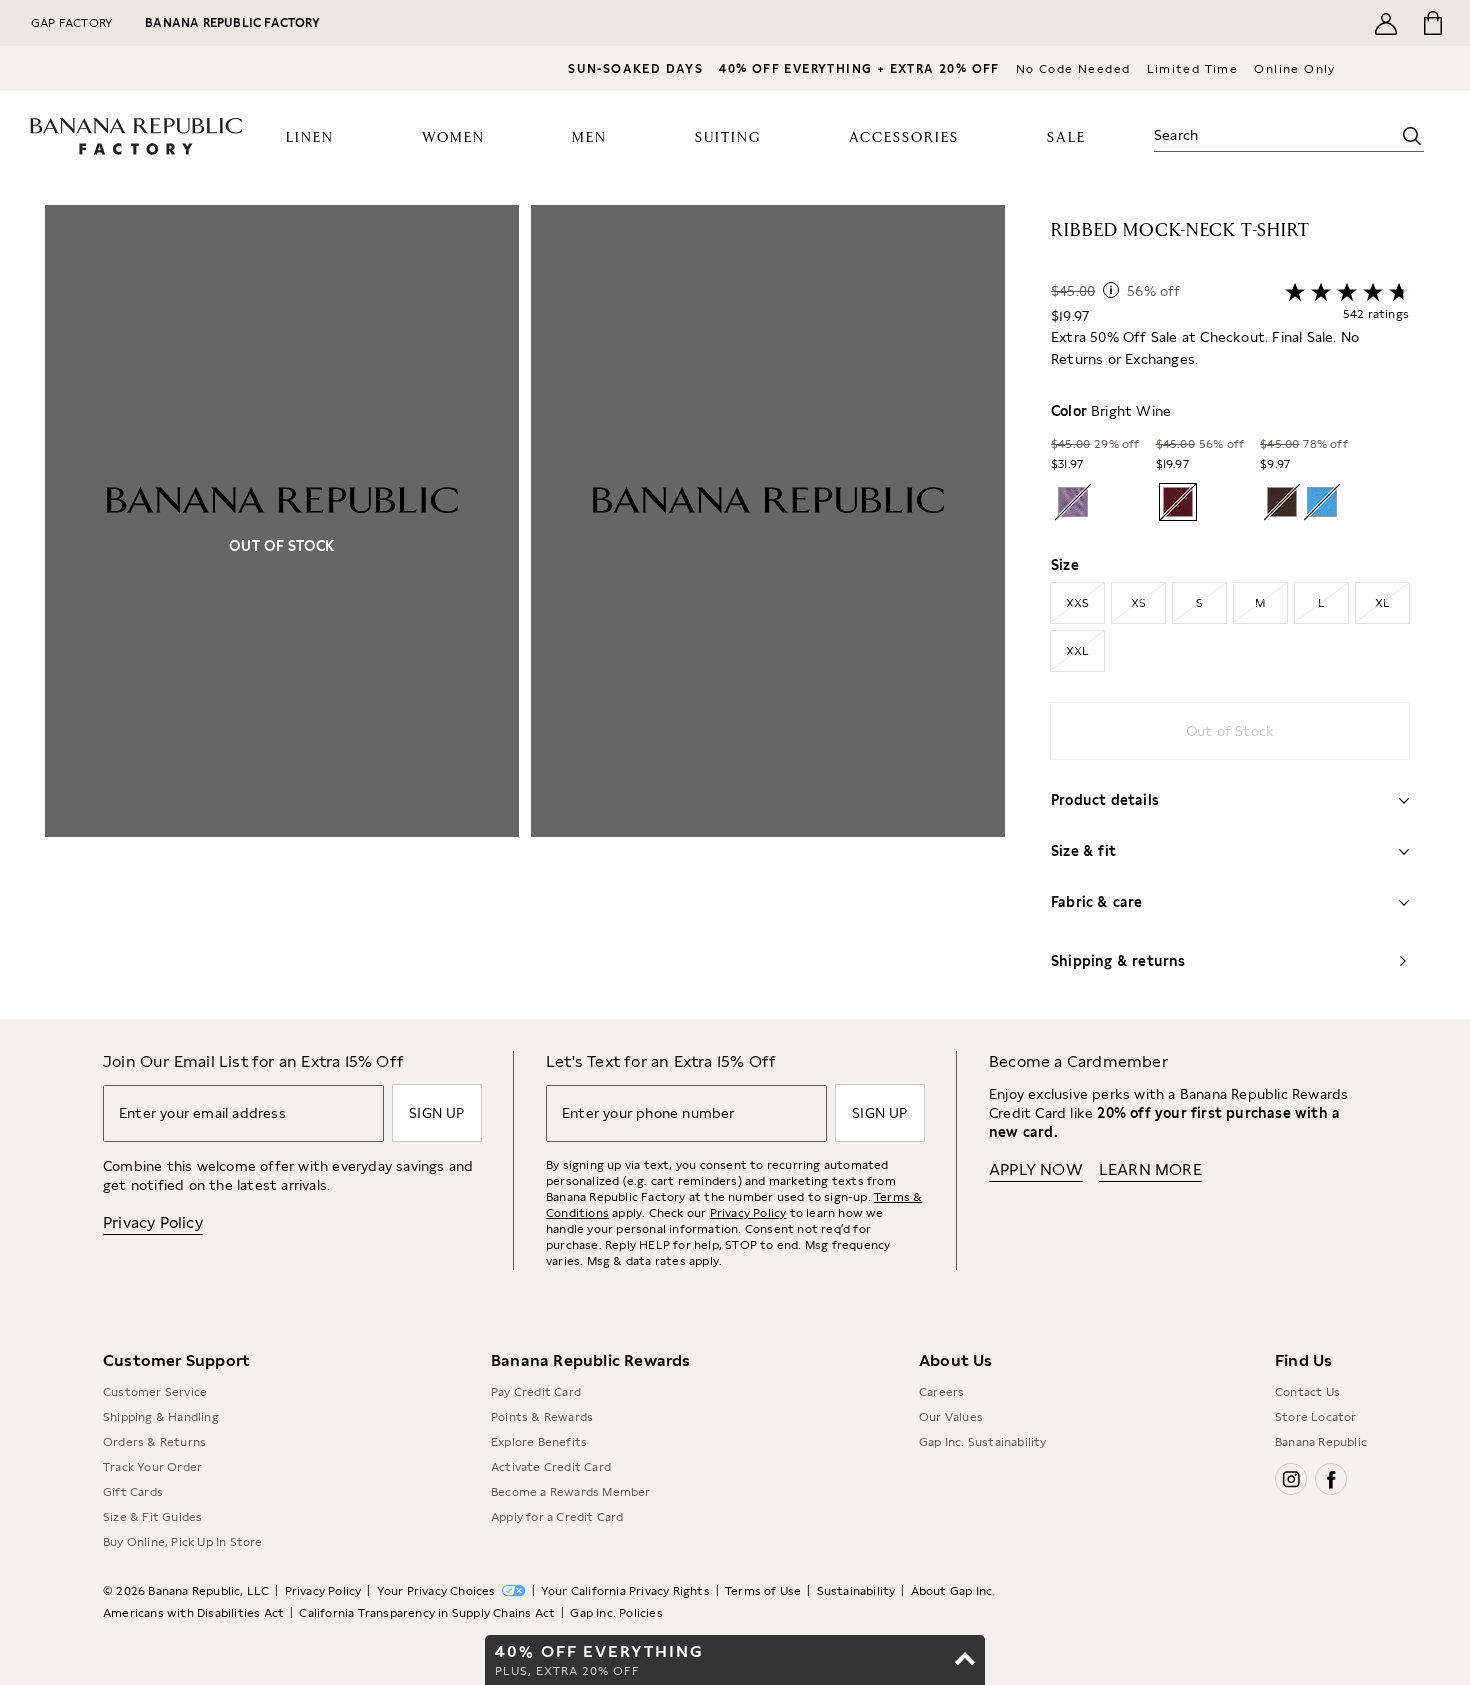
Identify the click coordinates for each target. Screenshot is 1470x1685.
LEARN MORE (1150, 1169)
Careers (941, 1392)
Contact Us (1307, 1392)
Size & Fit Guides (152, 1517)
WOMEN (453, 138)
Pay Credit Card (536, 1392)
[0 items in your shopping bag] (1431, 23)
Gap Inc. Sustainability (983, 1442)
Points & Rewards (542, 1417)
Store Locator (1316, 1417)
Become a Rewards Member (571, 1492)
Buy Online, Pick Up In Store (183, 1542)
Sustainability (856, 1591)
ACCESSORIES (904, 138)
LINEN (310, 138)
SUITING (728, 138)
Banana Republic (1321, 1442)
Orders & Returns (154, 1442)
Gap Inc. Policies (616, 1613)
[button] (525, 612)
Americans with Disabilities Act (193, 1613)
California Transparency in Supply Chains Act (427, 1613)
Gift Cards (133, 1492)
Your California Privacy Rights (625, 1591)
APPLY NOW (1036, 1169)
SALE (1066, 138)
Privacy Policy (153, 1222)
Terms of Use (763, 1591)
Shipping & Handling (161, 1417)
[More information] (1111, 290)
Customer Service (155, 1392)
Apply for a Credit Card (557, 1517)
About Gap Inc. (953, 1591)
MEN (589, 138)
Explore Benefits (539, 1442)
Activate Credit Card (551, 1467)
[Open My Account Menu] (1386, 23)
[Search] (1412, 136)
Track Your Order (152, 1467)
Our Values (951, 1417)
